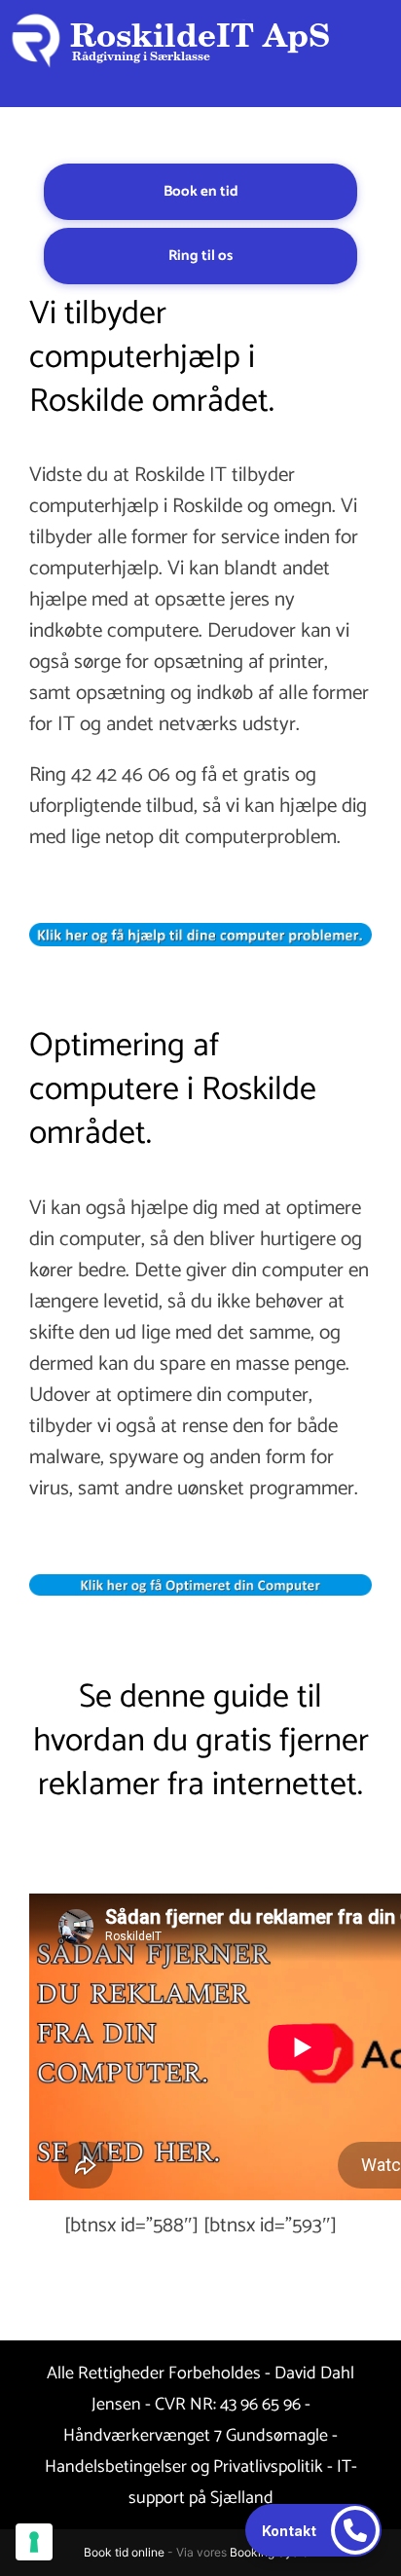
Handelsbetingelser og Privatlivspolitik (184, 2467)
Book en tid (201, 191)
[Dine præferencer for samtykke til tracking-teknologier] (34, 2542)
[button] (313, 2530)
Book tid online (124, 2552)
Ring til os (200, 256)
